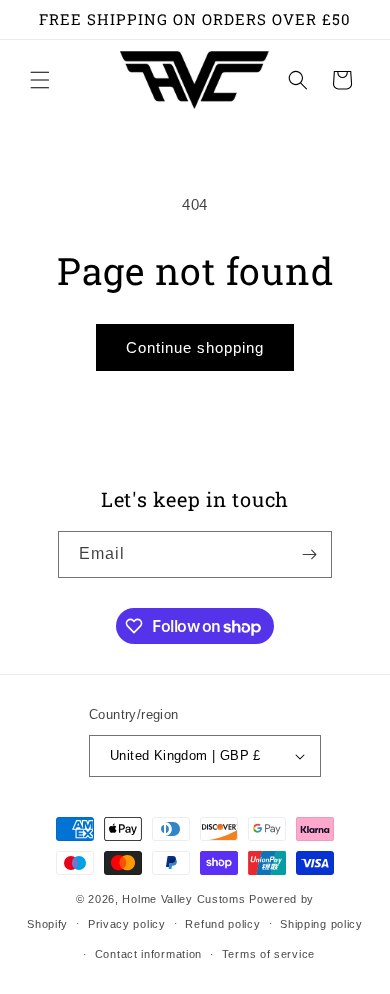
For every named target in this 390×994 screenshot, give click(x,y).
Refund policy (222, 924)
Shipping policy (321, 924)
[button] (40, 80)
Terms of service (268, 954)
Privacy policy (127, 924)
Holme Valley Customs (183, 899)
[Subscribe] (309, 554)
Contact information (148, 954)
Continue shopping (195, 347)
